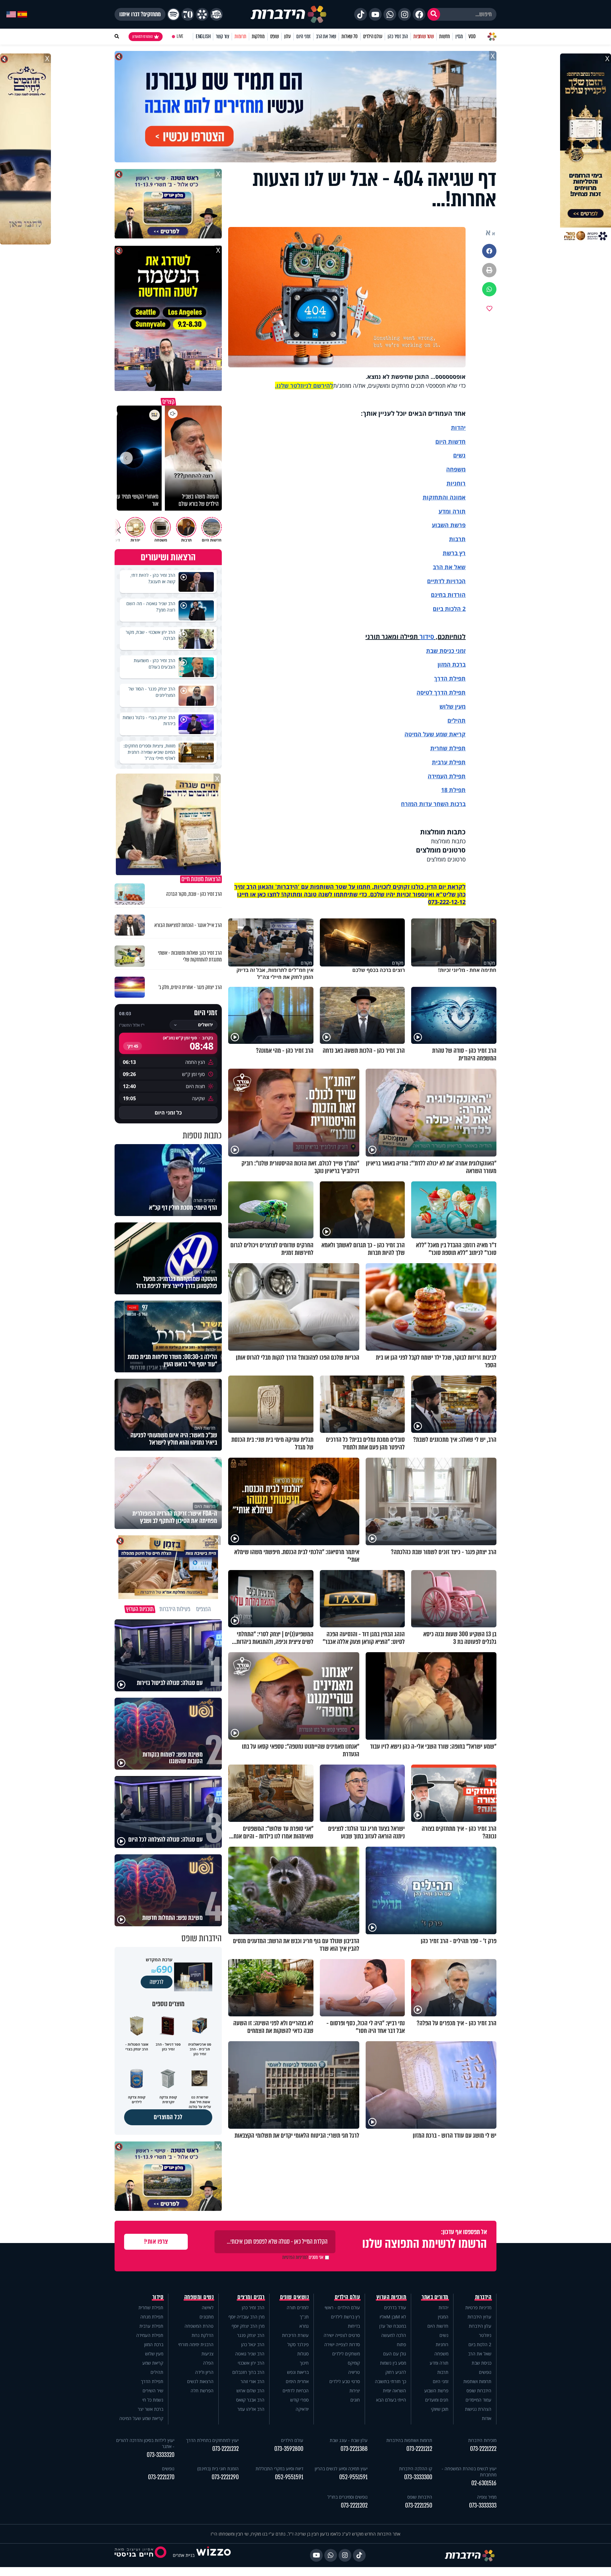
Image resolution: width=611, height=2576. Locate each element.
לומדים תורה (298, 2307)
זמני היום (303, 36)
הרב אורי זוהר (253, 2381)
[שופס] (202, 14)
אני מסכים (303, 2257)
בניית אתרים (184, 2555)
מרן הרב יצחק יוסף (248, 2326)
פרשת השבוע (449, 525)
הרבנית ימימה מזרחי (196, 2344)
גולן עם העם (395, 2354)
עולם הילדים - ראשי (342, 2307)
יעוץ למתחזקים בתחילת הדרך (212, 2440)
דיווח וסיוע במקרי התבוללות (279, 2469)
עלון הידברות (480, 2326)
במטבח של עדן (393, 2326)
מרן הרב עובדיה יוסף (246, 2317)
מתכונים (207, 2317)
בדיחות (354, 2326)
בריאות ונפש (298, 2372)
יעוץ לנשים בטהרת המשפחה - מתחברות (469, 2472)
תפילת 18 (453, 790)
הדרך (442, 678)
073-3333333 (483, 2505)
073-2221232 (225, 2449)
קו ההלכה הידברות (416, 2469)
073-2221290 (225, 2477)
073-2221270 (161, 2477)
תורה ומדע (452, 511)
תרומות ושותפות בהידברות (409, 2440)
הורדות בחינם (448, 595)
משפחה (441, 2354)
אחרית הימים (297, 2381)
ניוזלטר (485, 2335)
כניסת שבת (440, 651)
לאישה (208, 2307)
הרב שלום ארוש (250, 2391)
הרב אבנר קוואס (250, 2400)
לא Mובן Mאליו (393, 2317)
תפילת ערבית (449, 762)
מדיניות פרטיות (478, 2307)
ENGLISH (203, 36)
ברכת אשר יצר (151, 2409)
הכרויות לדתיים (446, 581)
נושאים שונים (294, 2297)
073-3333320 (161, 2455)
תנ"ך (304, 2317)
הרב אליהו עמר (251, 2409)
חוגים (355, 2400)
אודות (487, 2418)
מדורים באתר (435, 2297)
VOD (472, 36)
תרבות (457, 539)
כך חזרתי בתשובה (390, 2381)
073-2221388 (354, 2449)
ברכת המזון (154, 2344)
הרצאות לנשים (200, 2381)
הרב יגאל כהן (253, 2344)
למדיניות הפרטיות (295, 2257)
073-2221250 (419, 2505)
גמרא (304, 2326)
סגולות (303, 2354)
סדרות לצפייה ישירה (342, 2344)
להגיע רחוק (396, 2372)
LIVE (180, 36)
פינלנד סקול (298, 2344)
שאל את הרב (326, 36)
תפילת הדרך (152, 2381)
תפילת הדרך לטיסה (441, 692)
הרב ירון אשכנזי (251, 2363)
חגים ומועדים (437, 2400)
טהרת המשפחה (199, 2326)
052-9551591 (353, 2477)
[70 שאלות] (188, 14)
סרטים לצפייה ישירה (342, 2335)
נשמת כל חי (153, 2400)
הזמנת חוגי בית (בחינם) (218, 2469)
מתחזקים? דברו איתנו (140, 14)
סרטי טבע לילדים (345, 2381)
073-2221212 (419, 2449)
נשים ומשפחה (199, 2297)
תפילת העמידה (447, 776)
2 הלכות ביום (480, 2344)
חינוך (304, 2363)
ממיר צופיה (487, 2497)
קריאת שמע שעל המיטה (435, 734)
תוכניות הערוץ (391, 2297)
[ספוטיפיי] (173, 14)
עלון (288, 36)
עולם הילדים (373, 36)
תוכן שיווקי (440, 2409)
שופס (274, 36)
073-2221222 (483, 2449)
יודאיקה (302, 2409)
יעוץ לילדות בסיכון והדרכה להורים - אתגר (145, 2443)
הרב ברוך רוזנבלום (248, 2372)
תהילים (157, 2372)
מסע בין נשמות (393, 2363)
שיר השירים (153, 2391)
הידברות (483, 2297)
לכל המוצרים (168, 2117)
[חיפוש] (434, 14)
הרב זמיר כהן (398, 36)
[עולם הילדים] (216, 14)
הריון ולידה (204, 2372)
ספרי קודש (299, 2400)
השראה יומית (394, 2391)
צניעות (207, 2354)
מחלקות (258, 36)
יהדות (458, 428)
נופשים (485, 2372)
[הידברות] (289, 14)
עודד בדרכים (395, 2307)
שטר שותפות (424, 36)
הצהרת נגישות (478, 2409)
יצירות (355, 2391)
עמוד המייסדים (478, 2400)
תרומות (240, 36)
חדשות (445, 36)
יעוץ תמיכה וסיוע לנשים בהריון (341, 2469)
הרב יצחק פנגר (251, 2335)
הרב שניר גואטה (250, 2354)
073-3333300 (418, 2477)
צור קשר (222, 36)
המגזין (443, 2317)
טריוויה (354, 2372)
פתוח (401, 2344)
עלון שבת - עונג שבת (349, 2440)
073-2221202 (354, 2505)
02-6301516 (484, 2483)
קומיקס (354, 2363)
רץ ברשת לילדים (345, 2317)
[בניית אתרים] (214, 2555)
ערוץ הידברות (479, 2317)
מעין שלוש (453, 706)
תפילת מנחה (152, 2317)
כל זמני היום (168, 1113)
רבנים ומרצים (251, 2297)
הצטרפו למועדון (143, 37)
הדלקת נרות (203, 2335)
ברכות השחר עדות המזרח (433, 804)
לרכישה (157, 1982)
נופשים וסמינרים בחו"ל (348, 2497)
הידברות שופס (479, 2391)
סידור (427, 637)
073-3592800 (289, 2449)
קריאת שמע (153, 2363)
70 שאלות (349, 36)
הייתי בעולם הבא (391, 2400)
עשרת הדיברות (295, 2335)
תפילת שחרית (448, 748)
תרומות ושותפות (477, 2381)
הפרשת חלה (202, 2391)
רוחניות (456, 483)
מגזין (459, 36)
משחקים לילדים (346, 2354)
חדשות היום (438, 2326)
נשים (459, 455)
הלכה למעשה (394, 2335)
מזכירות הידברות (482, 2440)
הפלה (208, 2363)
